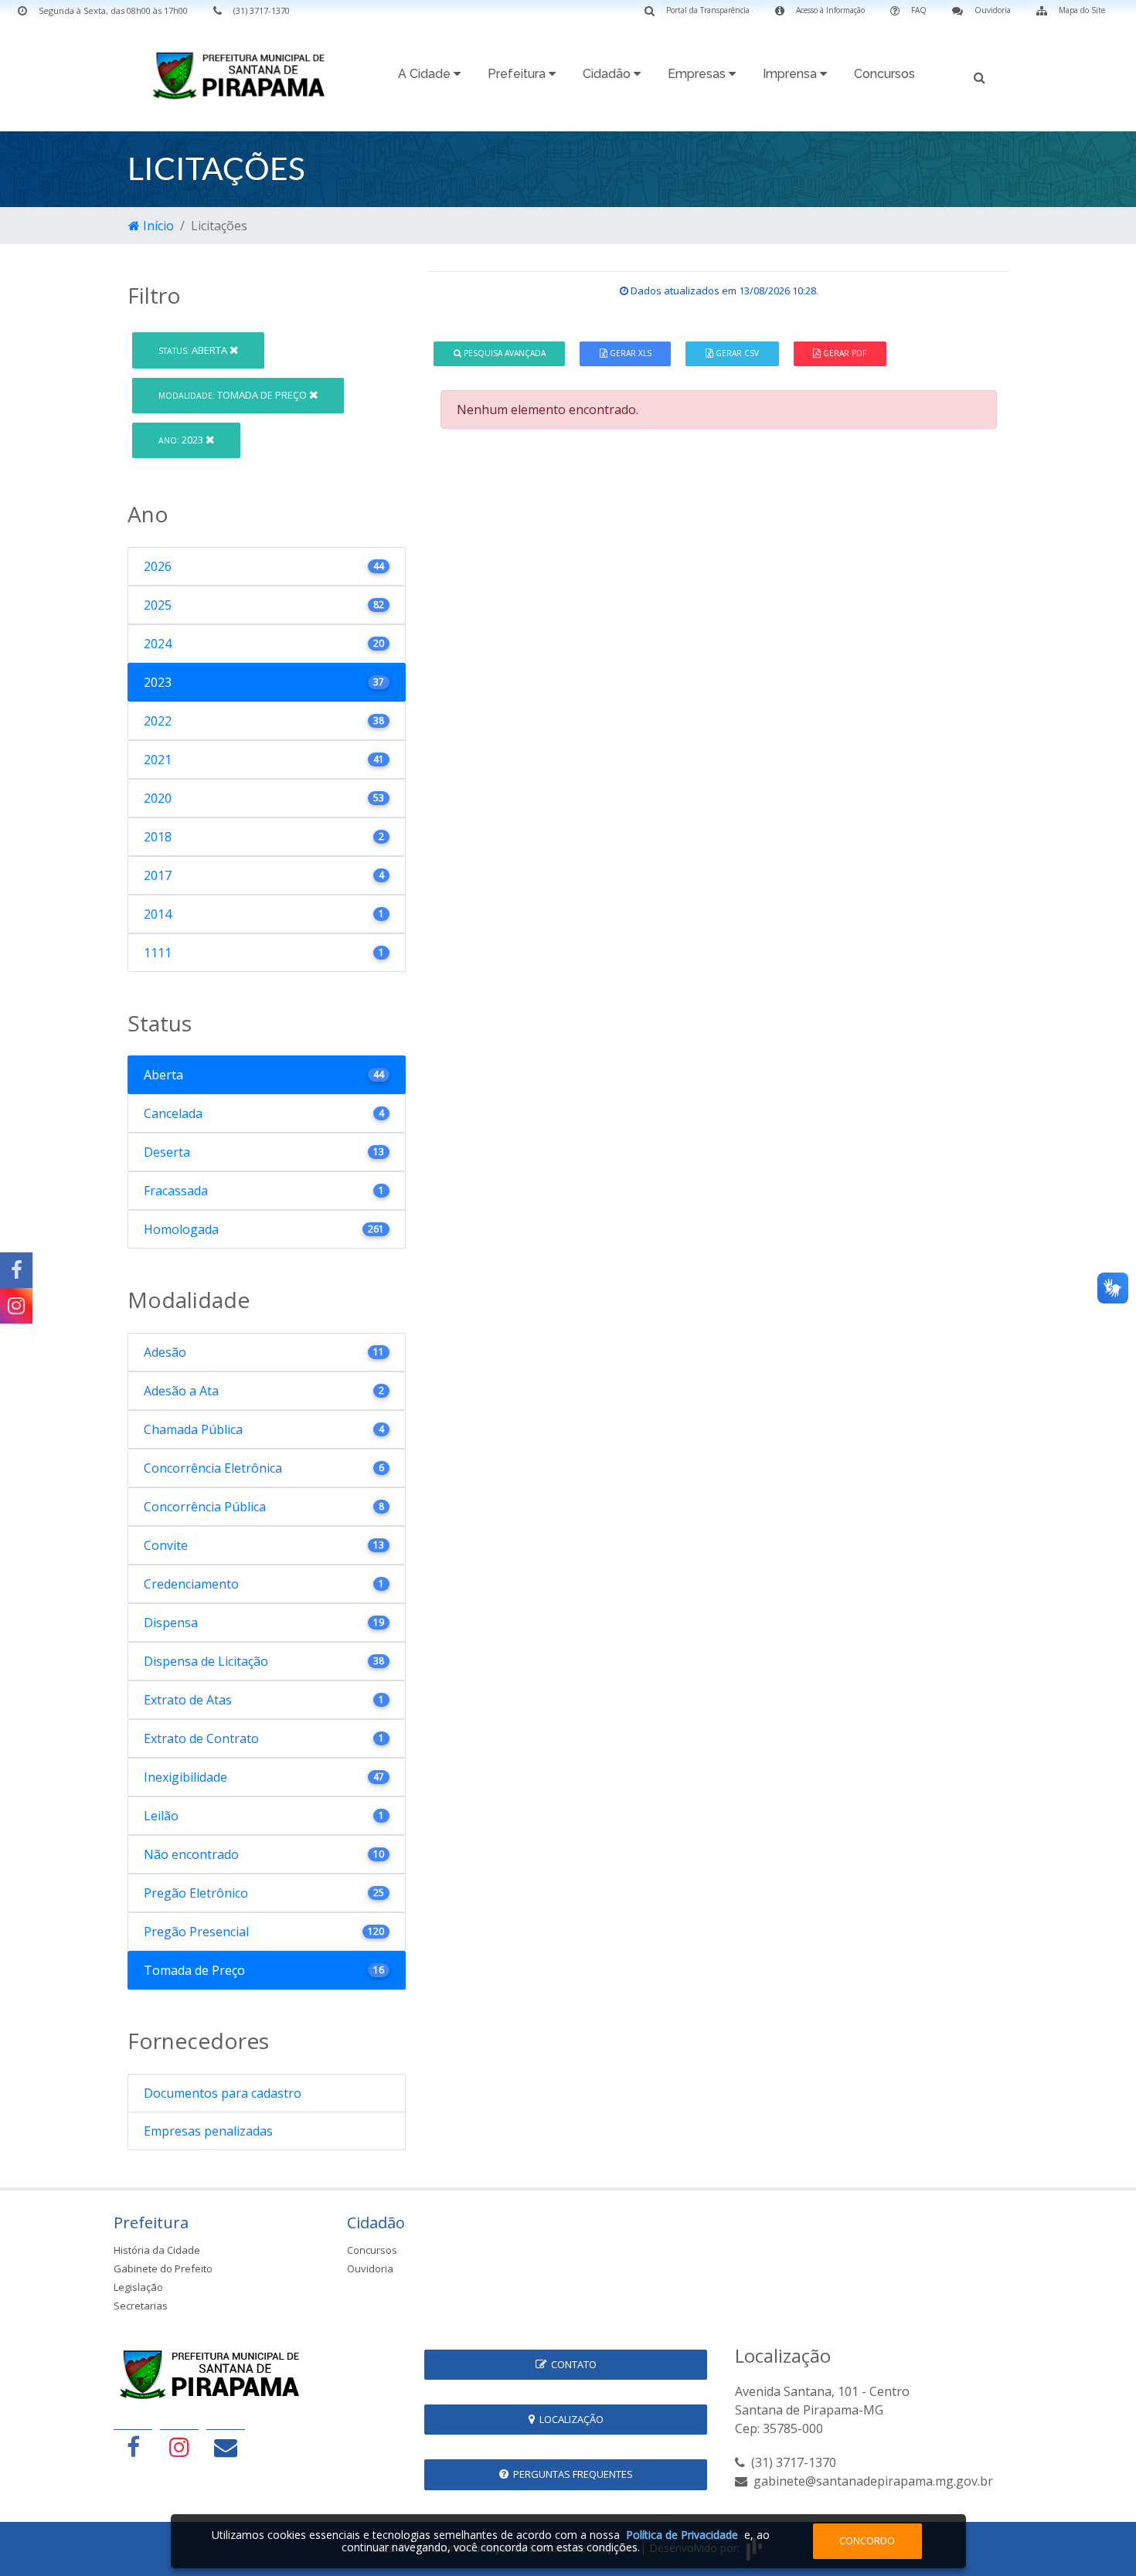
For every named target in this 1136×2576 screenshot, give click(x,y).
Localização (569, 2419)
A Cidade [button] (426, 74)
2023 (182, 440)
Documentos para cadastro (223, 2093)
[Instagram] (16, 1306)
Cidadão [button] (608, 74)
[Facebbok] (133, 2447)
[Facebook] (16, 1270)
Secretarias (141, 2306)
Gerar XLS (629, 353)
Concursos (884, 74)
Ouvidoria (370, 2268)
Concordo (867, 2540)
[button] (980, 76)
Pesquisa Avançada (503, 353)
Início (157, 226)
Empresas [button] (698, 74)
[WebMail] (226, 2447)
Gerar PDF (843, 353)
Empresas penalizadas (208, 2131)
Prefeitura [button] (518, 74)
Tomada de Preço (234, 395)
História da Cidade (157, 2250)
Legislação (138, 2287)
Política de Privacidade (682, 2535)
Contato (571, 2364)
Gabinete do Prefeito (163, 2268)
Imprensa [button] (791, 74)
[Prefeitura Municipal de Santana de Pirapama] (243, 75)
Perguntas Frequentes (571, 2474)
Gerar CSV (736, 353)
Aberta (194, 350)
